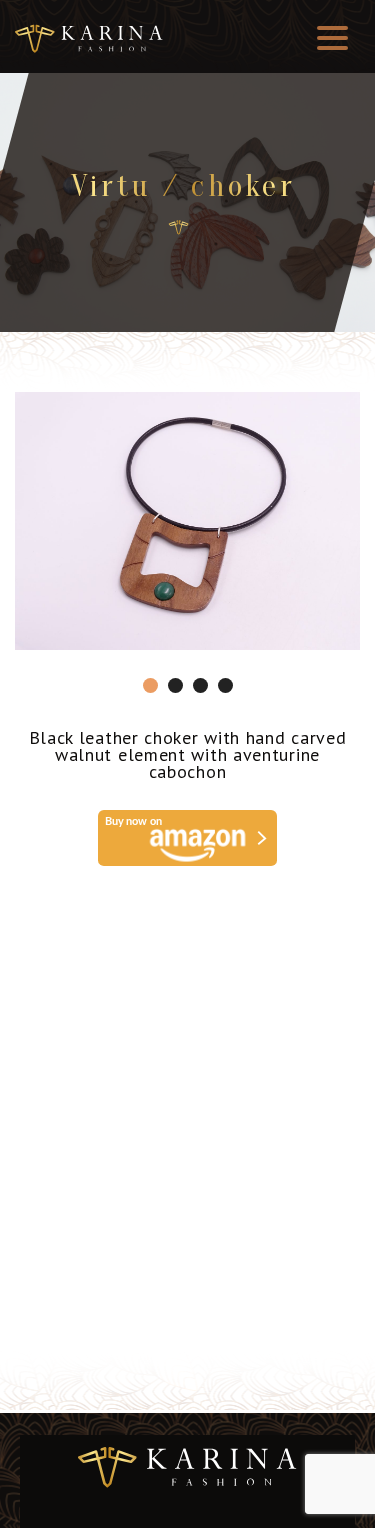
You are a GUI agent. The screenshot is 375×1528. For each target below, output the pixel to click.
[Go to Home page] (178, 227)
